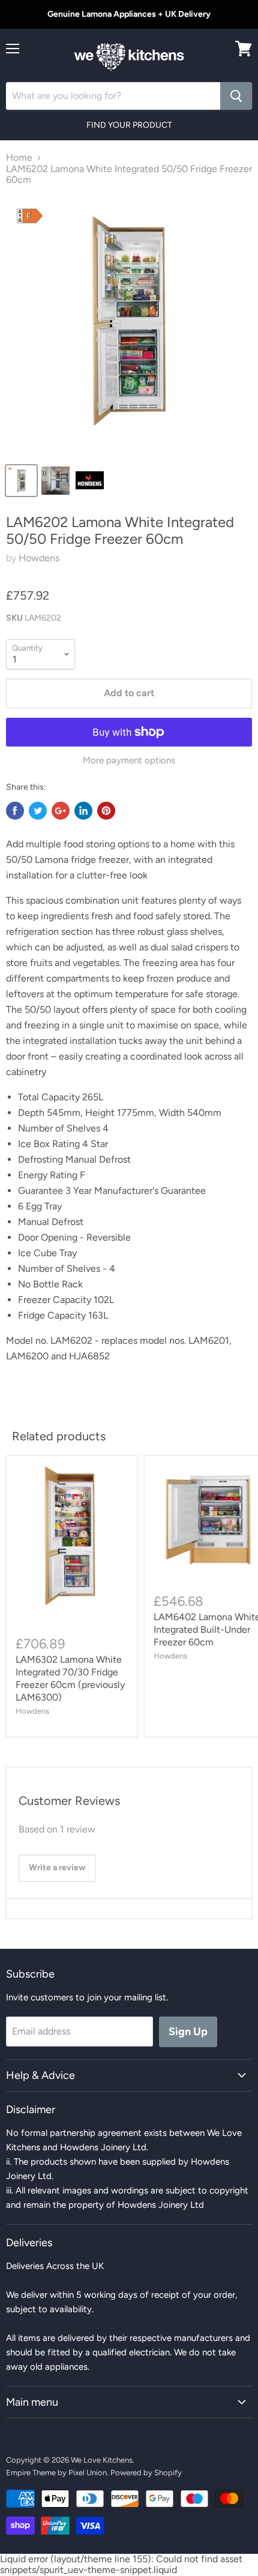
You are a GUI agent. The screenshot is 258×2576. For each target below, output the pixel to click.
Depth (32, 1113)
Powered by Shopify (146, 2473)
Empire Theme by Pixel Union (56, 2473)
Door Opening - (52, 1237)
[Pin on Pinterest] (106, 811)
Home (19, 158)
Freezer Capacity (56, 1300)
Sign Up (188, 2032)
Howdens (39, 558)
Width (173, 1113)
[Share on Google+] (61, 811)
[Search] (236, 96)
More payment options (129, 761)
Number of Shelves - (64, 1269)
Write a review (57, 1868)
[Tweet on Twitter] (38, 811)
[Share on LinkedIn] (83, 811)
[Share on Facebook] (15, 811)
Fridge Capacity (53, 1315)
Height (101, 1113)
